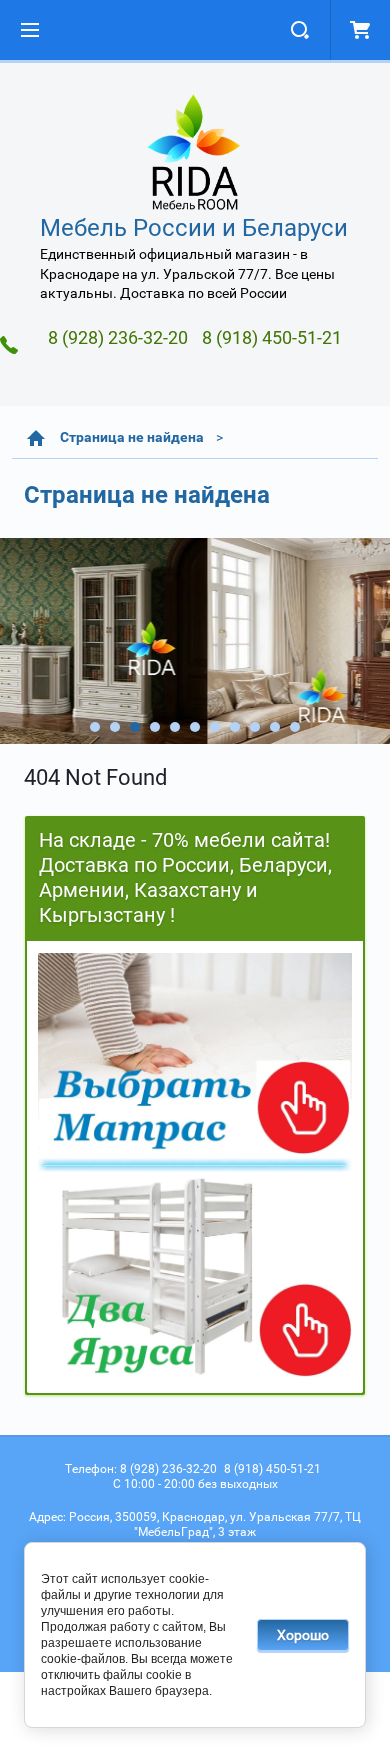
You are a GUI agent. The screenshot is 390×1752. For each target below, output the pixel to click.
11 (295, 727)
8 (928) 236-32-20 (118, 337)
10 (275, 727)
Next (16, 641)
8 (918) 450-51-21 (272, 337)
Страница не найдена (132, 437)
